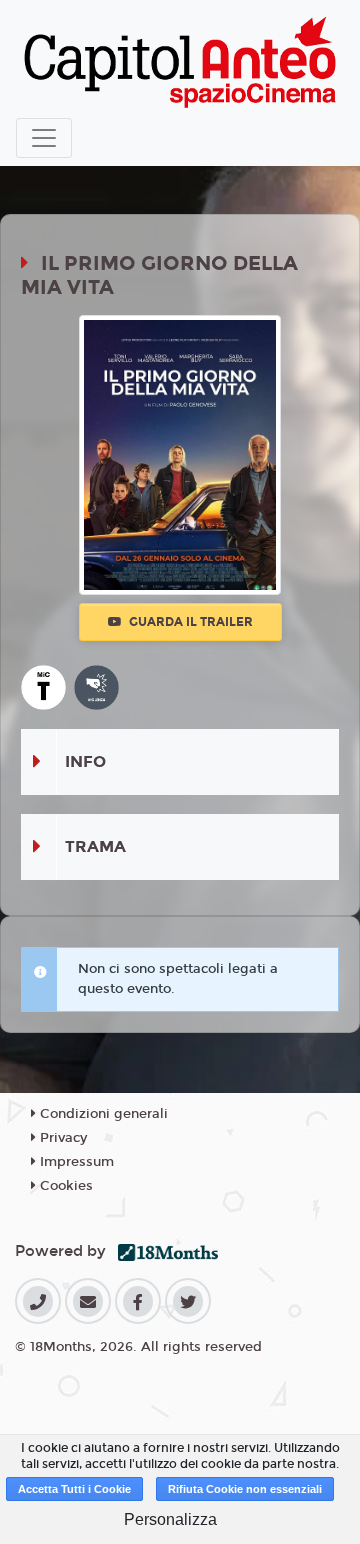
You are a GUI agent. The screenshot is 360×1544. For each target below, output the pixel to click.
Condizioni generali (102, 1114)
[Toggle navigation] (44, 138)
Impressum (75, 1162)
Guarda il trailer (189, 622)
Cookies (64, 1186)
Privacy (61, 1138)
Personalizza (170, 1519)
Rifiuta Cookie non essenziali (245, 1489)
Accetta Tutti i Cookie (74, 1489)
